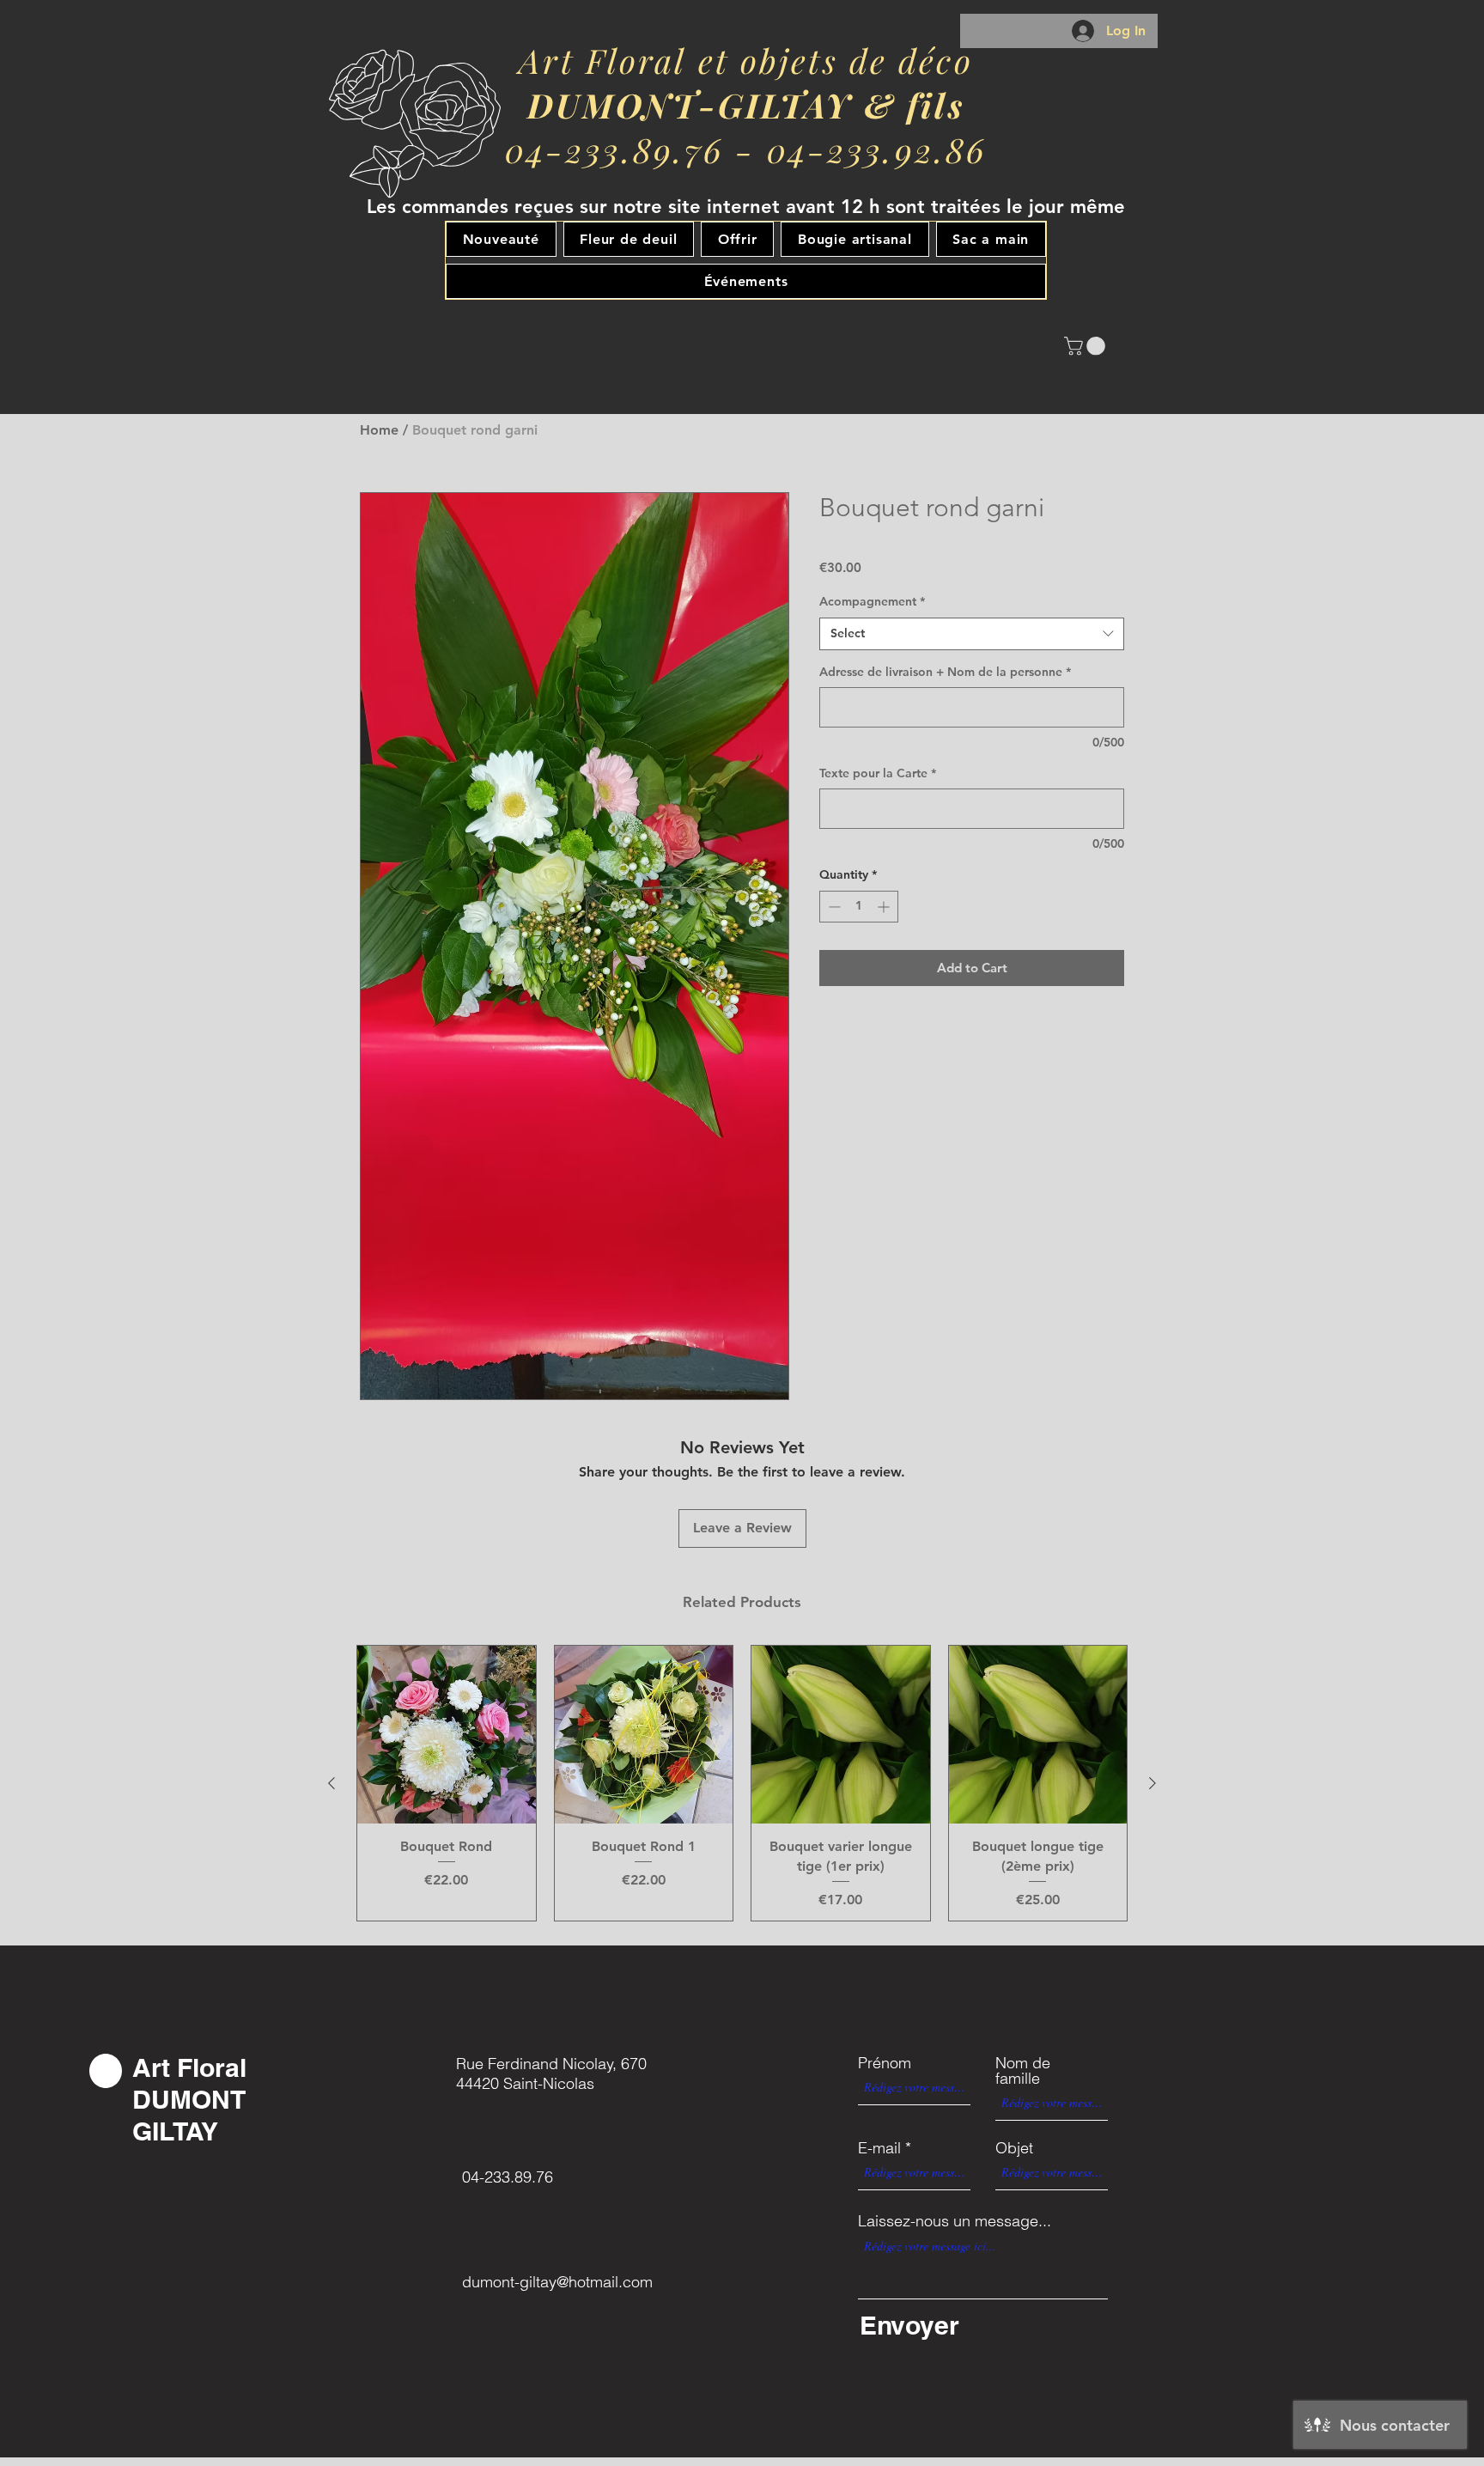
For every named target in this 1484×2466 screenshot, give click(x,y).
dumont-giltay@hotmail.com (557, 2282)
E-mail (879, 2148)
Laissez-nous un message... (955, 2221)
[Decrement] (833, 907)
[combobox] (972, 634)
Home (379, 430)
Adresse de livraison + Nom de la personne (945, 672)
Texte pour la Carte (878, 773)
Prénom (885, 2063)
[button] (1087, 346)
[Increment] (885, 907)
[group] (742, 1783)
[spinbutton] (859, 907)
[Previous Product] (331, 1783)
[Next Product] (1153, 1783)
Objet (1014, 2148)
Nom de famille (1023, 2071)
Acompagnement (872, 601)
